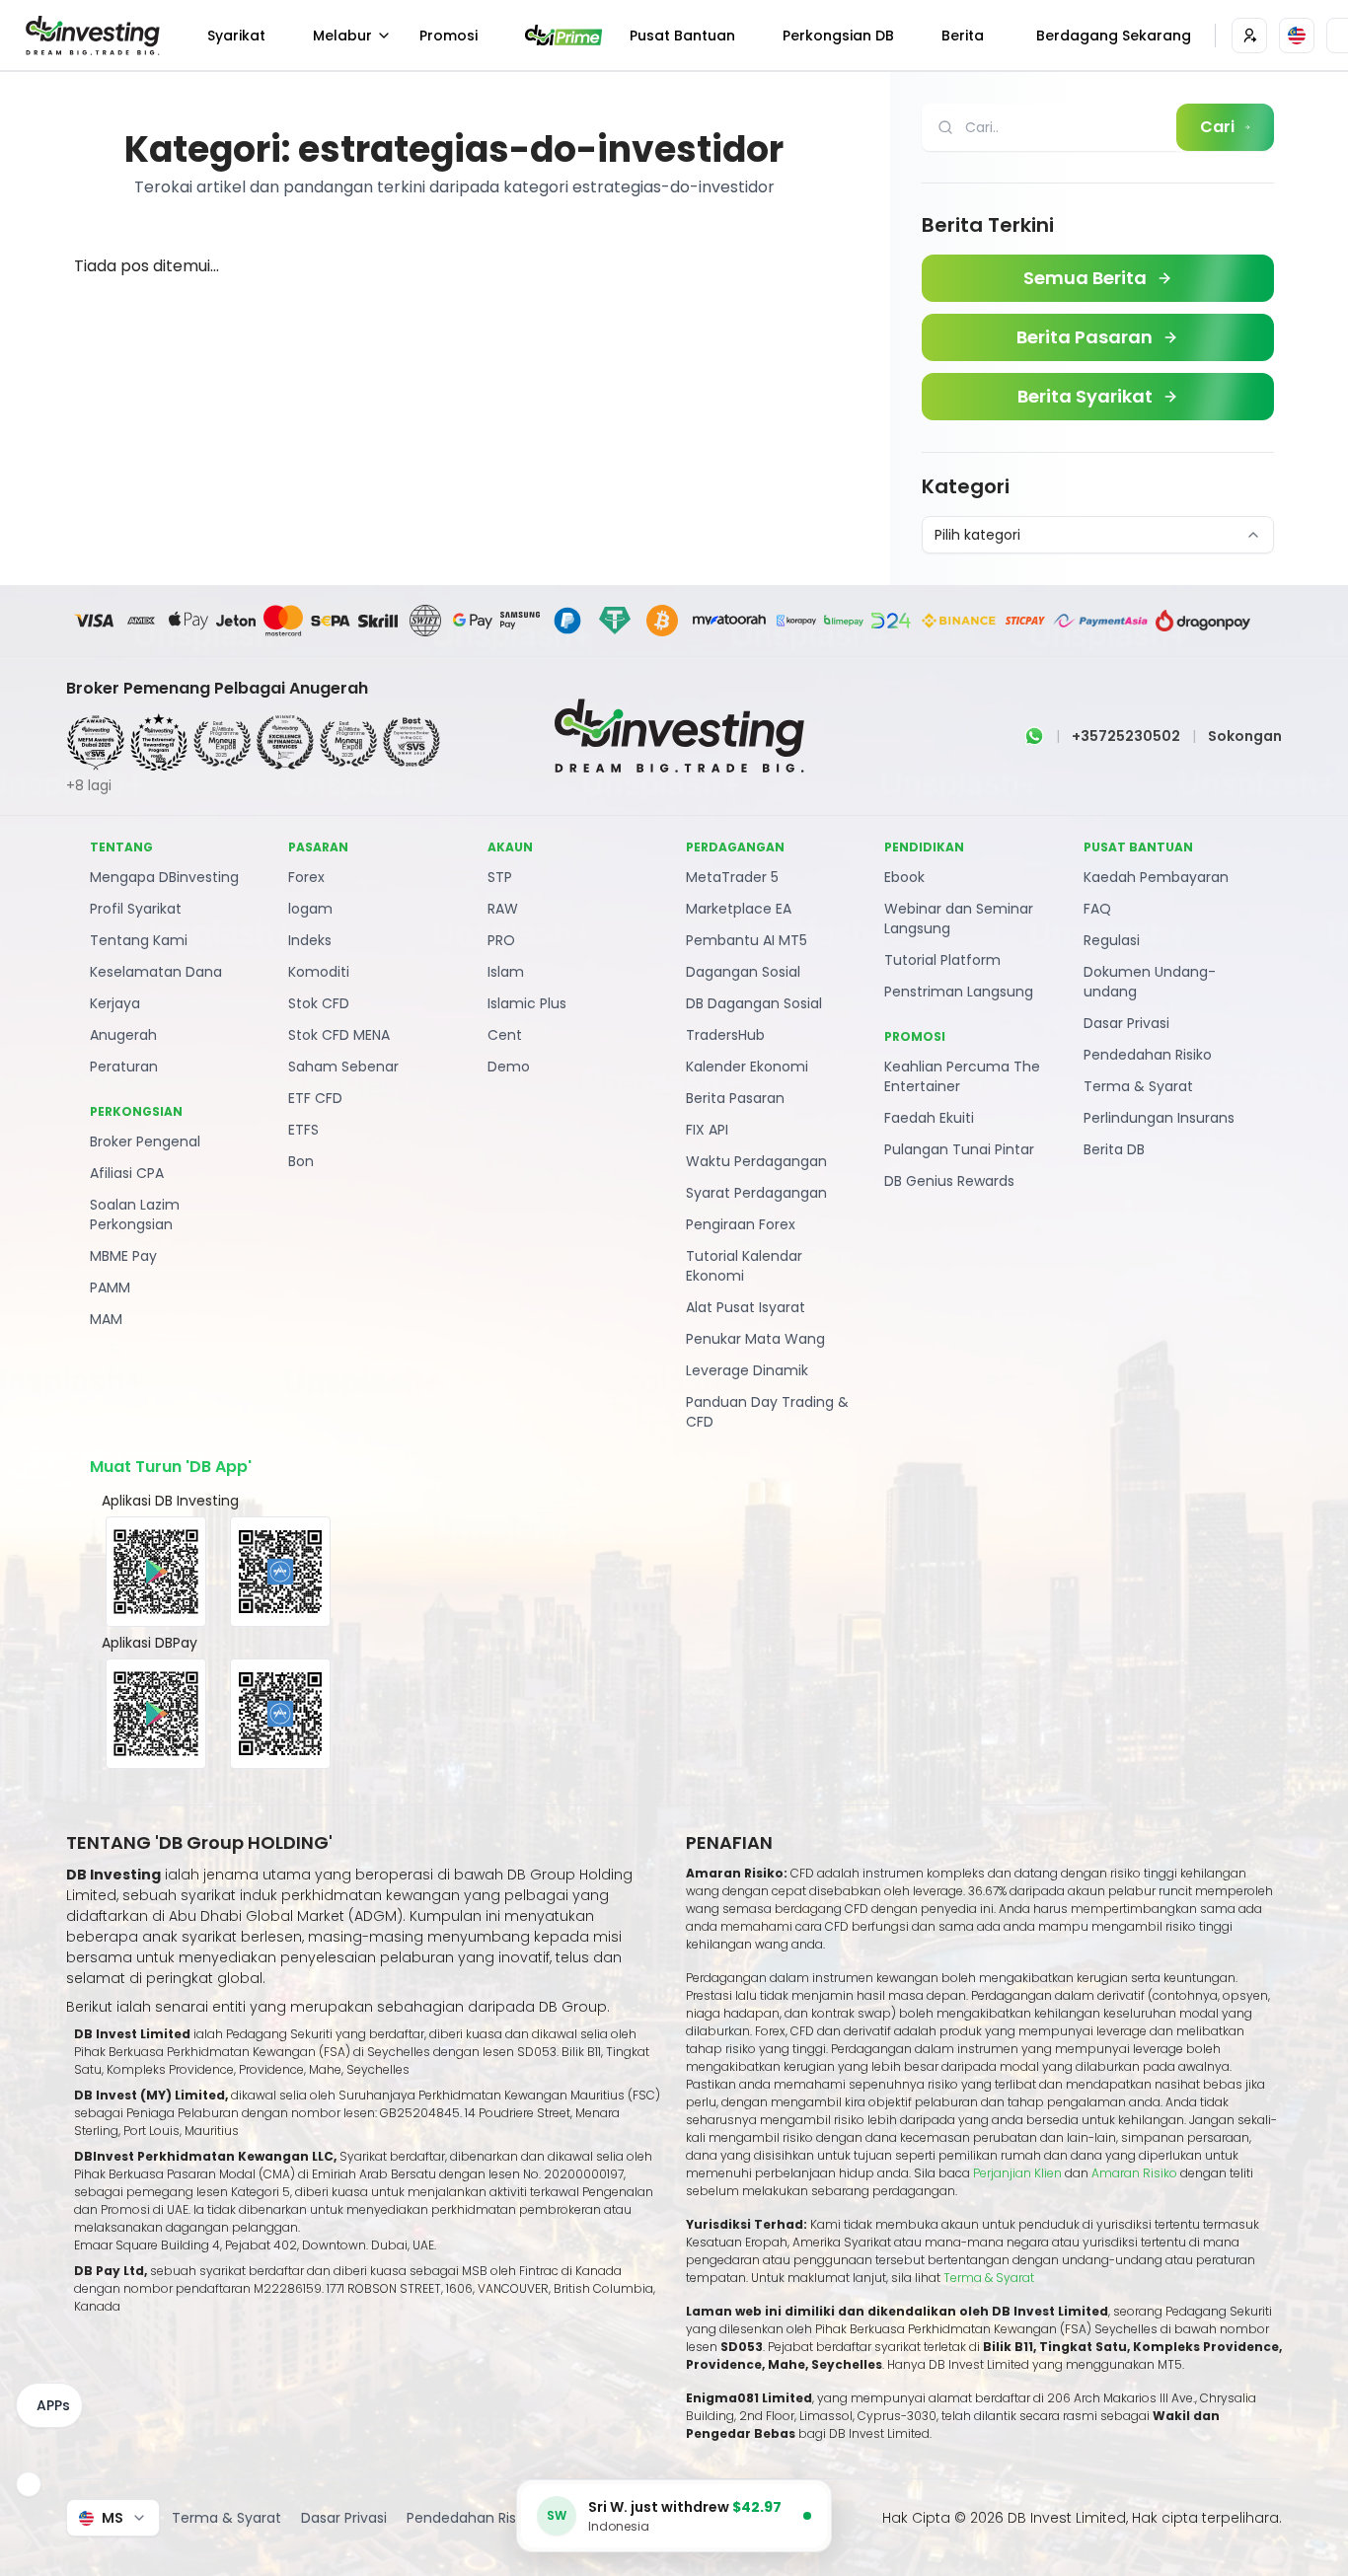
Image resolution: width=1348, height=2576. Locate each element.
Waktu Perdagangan (756, 1161)
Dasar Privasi (1126, 1023)
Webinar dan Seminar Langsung (959, 919)
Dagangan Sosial (743, 972)
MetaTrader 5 (732, 877)
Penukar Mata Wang (755, 1339)
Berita (963, 36)
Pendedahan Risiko (1148, 1055)
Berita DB (1114, 1149)
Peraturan (124, 1067)
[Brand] (90, 36)
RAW (503, 909)
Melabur (342, 36)
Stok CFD (319, 1003)
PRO (501, 940)
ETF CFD (315, 1098)
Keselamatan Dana (156, 972)
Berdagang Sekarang (1114, 36)
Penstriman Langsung (959, 992)
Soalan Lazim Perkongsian (135, 1214)
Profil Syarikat (136, 909)
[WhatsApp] (1034, 736)
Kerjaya (115, 1003)
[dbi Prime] (563, 35)
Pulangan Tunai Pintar (959, 1149)
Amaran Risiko (1136, 2173)
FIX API (707, 1130)
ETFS (303, 1130)
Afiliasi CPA (127, 1173)
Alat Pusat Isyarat (746, 1307)
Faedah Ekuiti (929, 1118)
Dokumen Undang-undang (1150, 982)
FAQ (1097, 909)
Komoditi (319, 972)
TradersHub (725, 1035)
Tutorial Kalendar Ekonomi (744, 1266)
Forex (306, 877)
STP (500, 877)
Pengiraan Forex (741, 1224)
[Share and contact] (29, 2484)
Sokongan (1245, 736)
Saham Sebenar (343, 1067)
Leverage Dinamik (747, 1370)
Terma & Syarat (1138, 1086)
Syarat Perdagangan (756, 1193)
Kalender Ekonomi (747, 1067)
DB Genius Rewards (949, 1181)
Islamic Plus (527, 1003)
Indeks (310, 940)
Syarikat (236, 36)
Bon (301, 1161)
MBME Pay (123, 1256)
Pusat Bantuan (682, 36)
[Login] (1249, 36)
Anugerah (123, 1035)
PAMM (110, 1288)
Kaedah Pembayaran (1156, 877)
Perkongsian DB (838, 36)
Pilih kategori (977, 535)
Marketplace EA (739, 909)
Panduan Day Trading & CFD (767, 1412)
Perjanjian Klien (1017, 2173)
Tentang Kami (139, 940)
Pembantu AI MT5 (747, 940)
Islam (506, 972)
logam (310, 909)
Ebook (904, 877)
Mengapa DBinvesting (164, 877)
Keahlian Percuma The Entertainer (962, 1076)
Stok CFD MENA (339, 1035)
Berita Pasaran (735, 1098)
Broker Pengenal (145, 1141)
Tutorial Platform (942, 960)
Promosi (449, 36)
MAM (106, 1319)
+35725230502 (1126, 736)
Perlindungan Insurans (1159, 1118)
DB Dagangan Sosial (754, 1003)
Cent (505, 1035)
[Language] (1297, 36)
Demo (509, 1067)
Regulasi (1112, 940)
